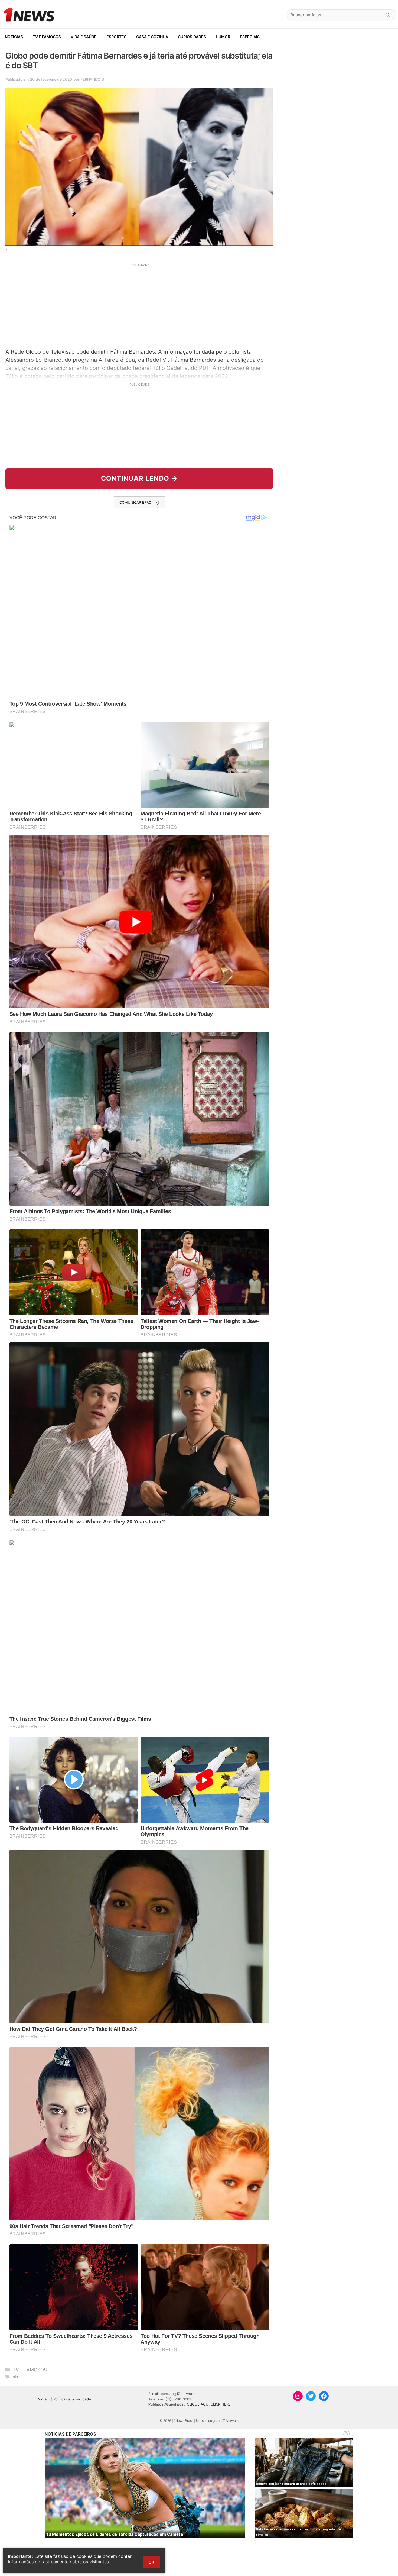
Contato (43, 2399)
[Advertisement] (139, 305)
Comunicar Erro (135, 502)
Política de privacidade (72, 2399)
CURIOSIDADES (192, 37)
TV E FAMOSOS (47, 37)
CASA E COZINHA (152, 37)
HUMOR (223, 37)
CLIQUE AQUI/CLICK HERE (209, 2404)
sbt (16, 2377)
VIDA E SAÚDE (84, 37)
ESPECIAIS (250, 37)
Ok (151, 2562)
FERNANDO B (92, 79)
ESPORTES (116, 37)
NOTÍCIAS (14, 37)
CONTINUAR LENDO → (139, 478)
